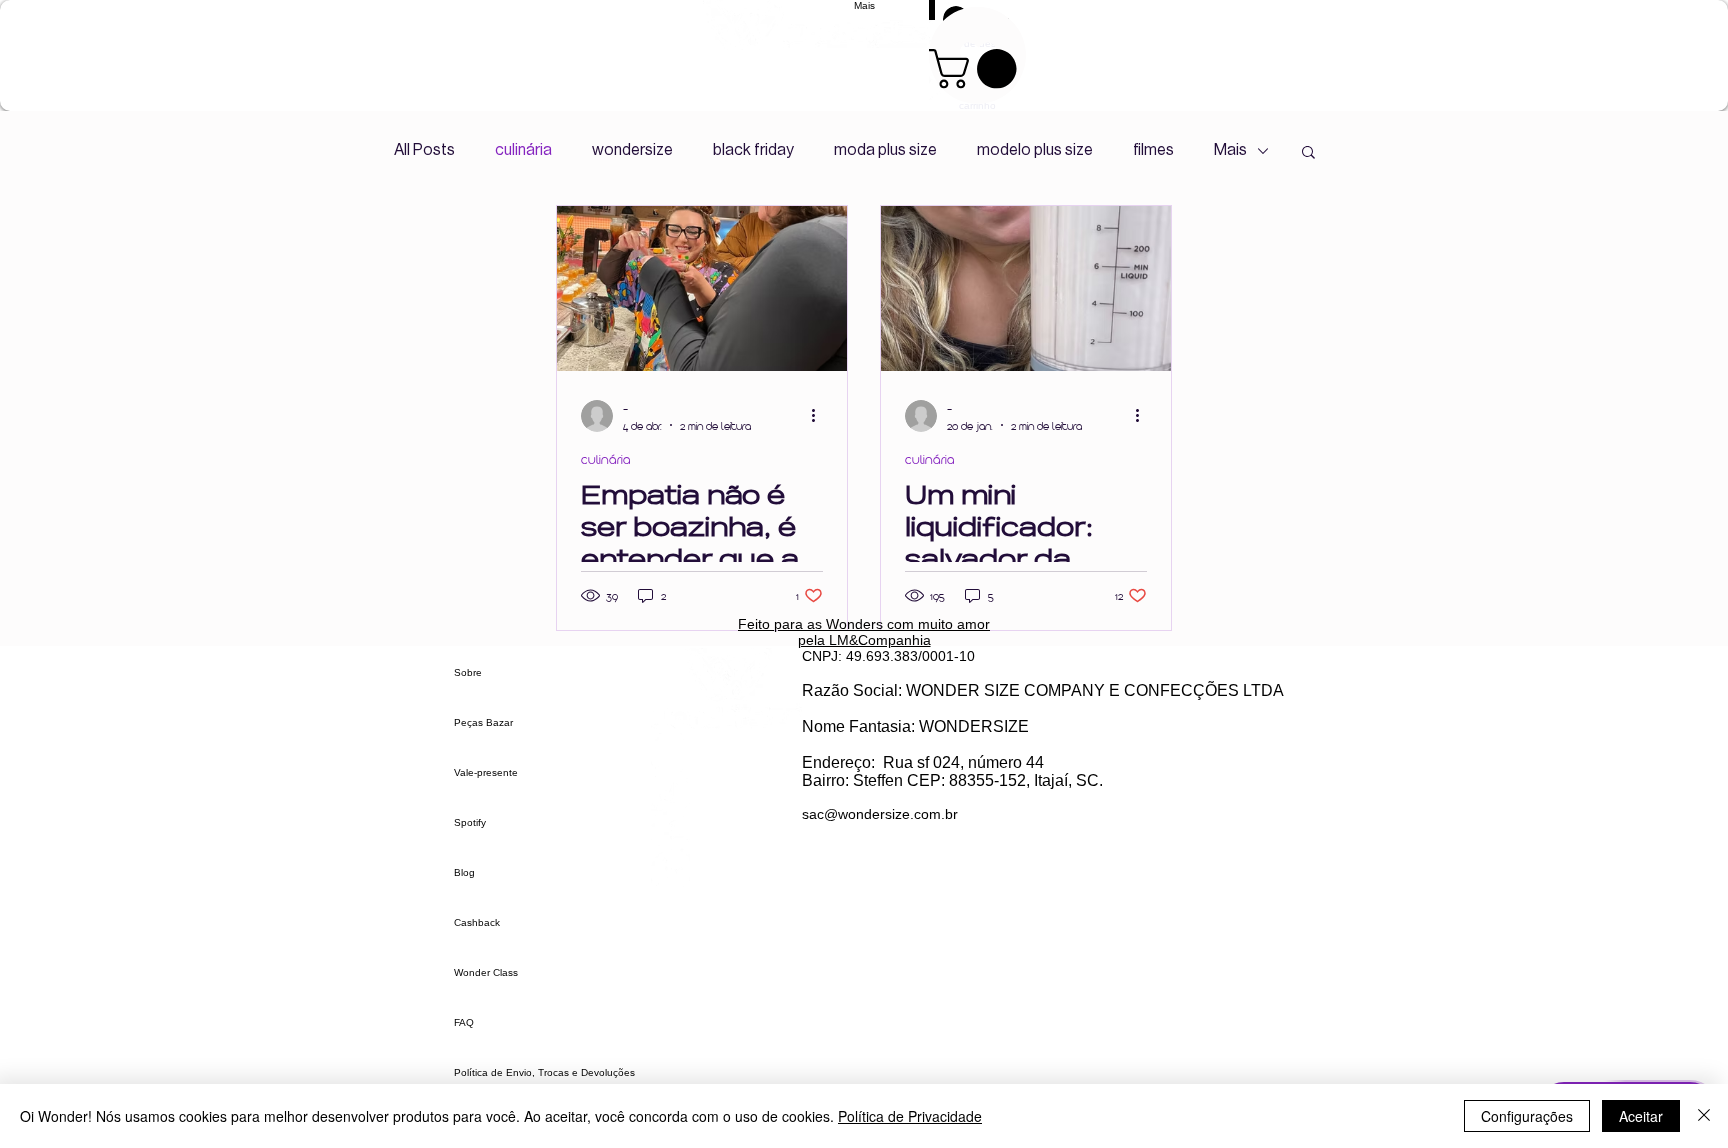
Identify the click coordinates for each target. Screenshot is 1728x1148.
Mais (1230, 150)
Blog (464, 872)
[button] (1308, 153)
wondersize (632, 150)
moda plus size (885, 150)
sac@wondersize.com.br (880, 814)
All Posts (424, 150)
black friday (753, 150)
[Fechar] (1704, 1116)
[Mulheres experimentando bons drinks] (702, 288)
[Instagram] (726, 752)
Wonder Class (486, 972)
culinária (523, 150)
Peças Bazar (483, 722)
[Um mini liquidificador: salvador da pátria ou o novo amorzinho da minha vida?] (1026, 288)
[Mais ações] (820, 416)
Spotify (470, 822)
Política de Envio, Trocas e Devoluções (544, 1072)
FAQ (464, 1022)
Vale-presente (486, 772)
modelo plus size (1035, 150)
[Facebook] (726, 830)
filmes (1153, 150)
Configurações (1527, 1116)
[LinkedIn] (726, 869)
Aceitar (1641, 1116)
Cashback (477, 922)
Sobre (468, 672)
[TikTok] (726, 791)
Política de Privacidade (910, 1116)
